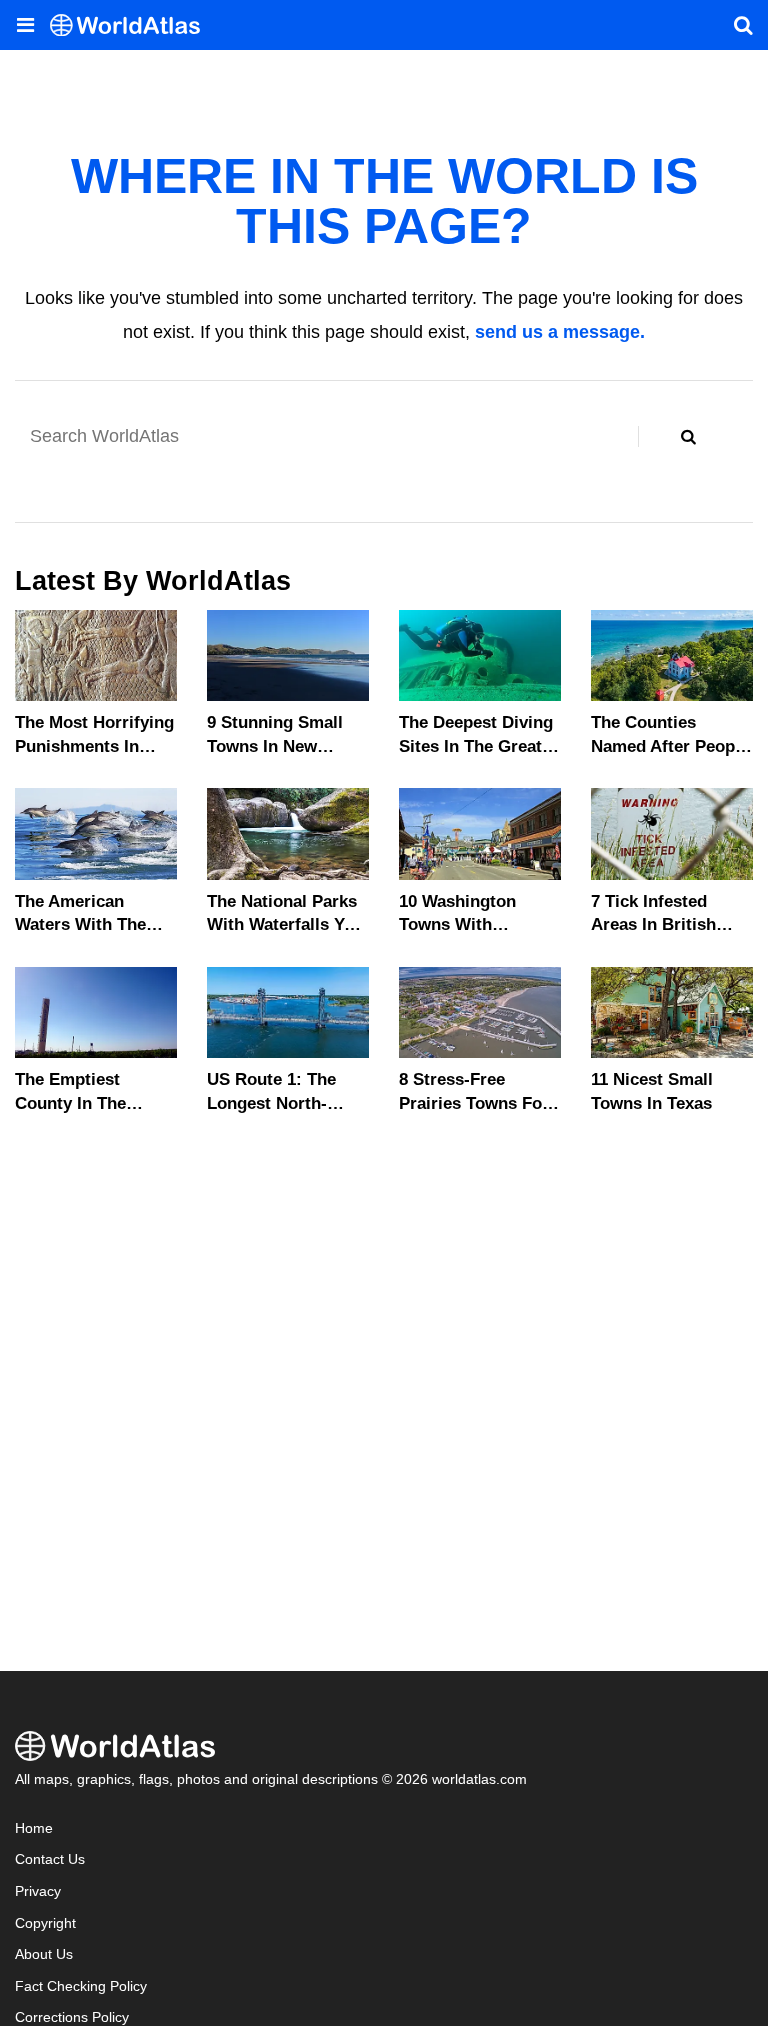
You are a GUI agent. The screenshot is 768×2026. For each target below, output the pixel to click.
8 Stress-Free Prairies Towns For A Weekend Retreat (474, 1103)
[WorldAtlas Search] (743, 25)
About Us (44, 1954)
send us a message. (560, 332)
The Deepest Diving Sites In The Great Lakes (476, 746)
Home (34, 1828)
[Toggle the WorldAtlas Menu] (25, 25)
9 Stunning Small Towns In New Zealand (275, 746)
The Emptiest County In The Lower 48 (70, 1103)
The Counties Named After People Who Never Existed (670, 746)
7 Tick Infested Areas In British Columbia (653, 925)
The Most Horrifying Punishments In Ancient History (94, 746)
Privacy (38, 1891)
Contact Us (50, 1859)
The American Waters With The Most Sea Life (80, 925)
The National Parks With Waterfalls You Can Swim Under (285, 925)
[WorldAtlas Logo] (132, 25)
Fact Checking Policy (81, 1986)
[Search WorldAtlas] (688, 436)
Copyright (45, 1923)
